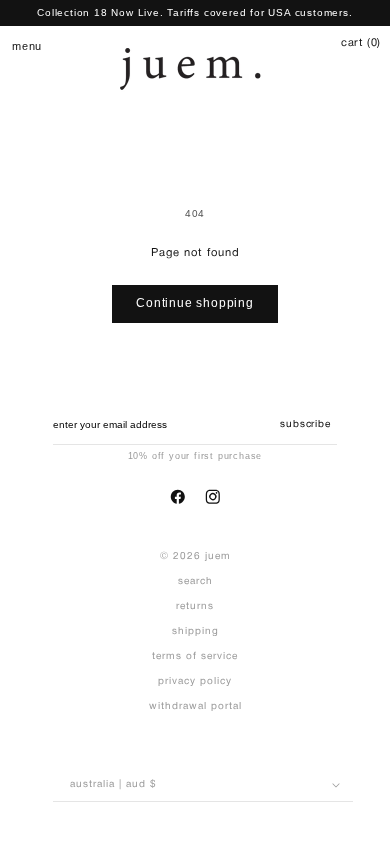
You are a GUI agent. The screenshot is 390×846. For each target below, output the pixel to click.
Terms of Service (195, 656)
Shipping (195, 631)
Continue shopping (195, 303)
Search (195, 581)
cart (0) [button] (361, 43)
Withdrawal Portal (195, 706)
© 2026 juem (195, 556)
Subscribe (305, 424)
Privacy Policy (195, 681)
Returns (195, 606)
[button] (19, 45)
